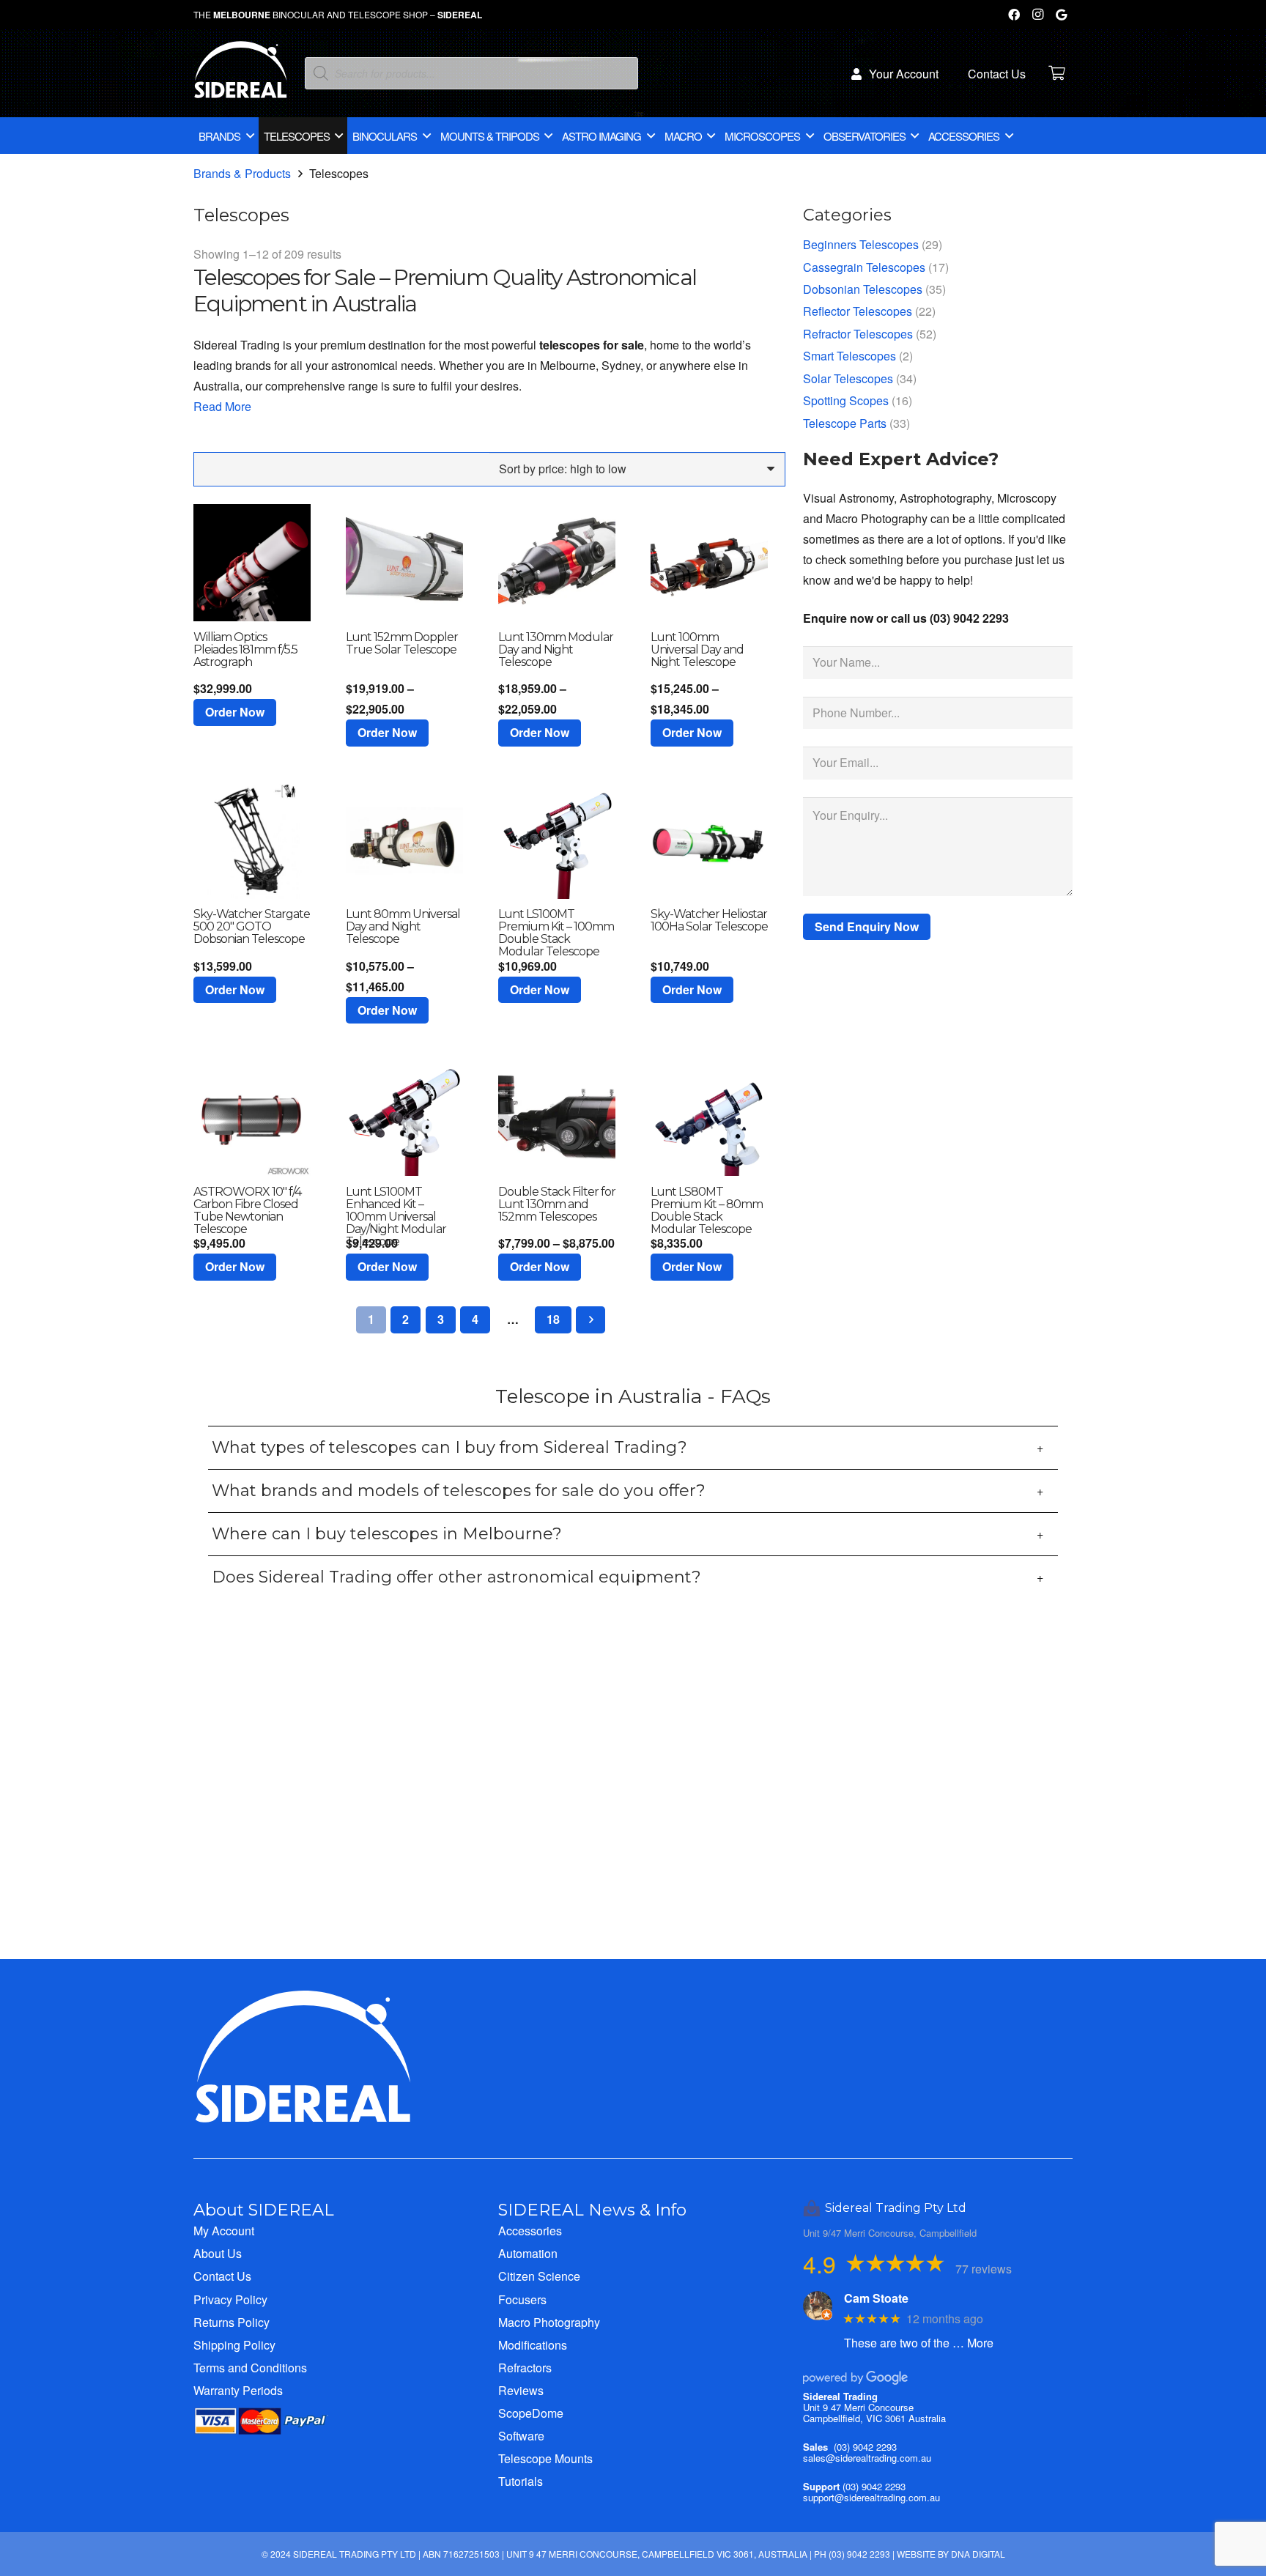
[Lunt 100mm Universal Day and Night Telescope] (709, 563)
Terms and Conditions (250, 2368)
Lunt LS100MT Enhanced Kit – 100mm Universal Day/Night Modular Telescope (396, 1217)
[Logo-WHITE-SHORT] (241, 77)
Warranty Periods (238, 2390)
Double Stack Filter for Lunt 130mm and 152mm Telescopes (557, 1204)
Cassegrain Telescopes (864, 267)
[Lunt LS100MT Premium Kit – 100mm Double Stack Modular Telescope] (557, 840)
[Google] (1061, 15)
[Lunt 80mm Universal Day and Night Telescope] (404, 840)
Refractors (525, 2368)
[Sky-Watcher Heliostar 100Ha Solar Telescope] (709, 840)
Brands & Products (242, 173)
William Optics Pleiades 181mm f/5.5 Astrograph (245, 649)
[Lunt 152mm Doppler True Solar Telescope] (404, 563)
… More (973, 2343)
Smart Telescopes (849, 356)
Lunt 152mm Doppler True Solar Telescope (402, 643)
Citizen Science (539, 2276)
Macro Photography (549, 2322)
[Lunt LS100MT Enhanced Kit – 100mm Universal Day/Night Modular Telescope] (404, 1117)
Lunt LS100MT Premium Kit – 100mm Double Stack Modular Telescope (556, 933)
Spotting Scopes (846, 400)
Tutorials (521, 2481)
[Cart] (1056, 73)
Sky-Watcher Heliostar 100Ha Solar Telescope (709, 920)
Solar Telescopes (848, 378)
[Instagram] (1037, 15)
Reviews (521, 2390)
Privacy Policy (230, 2299)
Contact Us (222, 2276)
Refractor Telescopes (858, 334)
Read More (222, 406)
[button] (235, 713)
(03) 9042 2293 (865, 2447)
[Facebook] (1014, 15)
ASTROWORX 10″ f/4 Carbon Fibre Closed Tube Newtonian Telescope (247, 1210)
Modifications (533, 2345)
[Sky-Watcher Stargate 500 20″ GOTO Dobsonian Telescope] (252, 840)
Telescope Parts (845, 423)
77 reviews (984, 2269)
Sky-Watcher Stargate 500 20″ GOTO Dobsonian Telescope (252, 926)
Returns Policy (232, 2322)
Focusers (522, 2299)
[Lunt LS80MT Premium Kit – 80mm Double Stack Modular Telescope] (709, 1117)
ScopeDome (531, 2413)
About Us (218, 2253)
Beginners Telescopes (861, 244)
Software (521, 2436)
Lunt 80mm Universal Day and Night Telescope (403, 926)
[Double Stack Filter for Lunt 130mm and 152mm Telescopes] (557, 1117)
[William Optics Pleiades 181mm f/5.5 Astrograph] (252, 563)
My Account (224, 2231)
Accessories (530, 2231)
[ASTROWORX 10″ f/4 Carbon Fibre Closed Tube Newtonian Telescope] (252, 1117)
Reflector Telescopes (858, 311)
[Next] (591, 1320)
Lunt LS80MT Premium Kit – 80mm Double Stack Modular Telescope (707, 1210)
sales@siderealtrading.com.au (867, 2458)
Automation (528, 2253)
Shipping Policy (234, 2345)
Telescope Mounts (545, 2458)
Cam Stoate (876, 2298)
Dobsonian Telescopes (863, 289)
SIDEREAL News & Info (592, 2210)
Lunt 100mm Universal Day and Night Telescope (697, 649)
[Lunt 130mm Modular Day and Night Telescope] (557, 563)
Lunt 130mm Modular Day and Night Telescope (556, 649)
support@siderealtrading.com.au (871, 2497)
